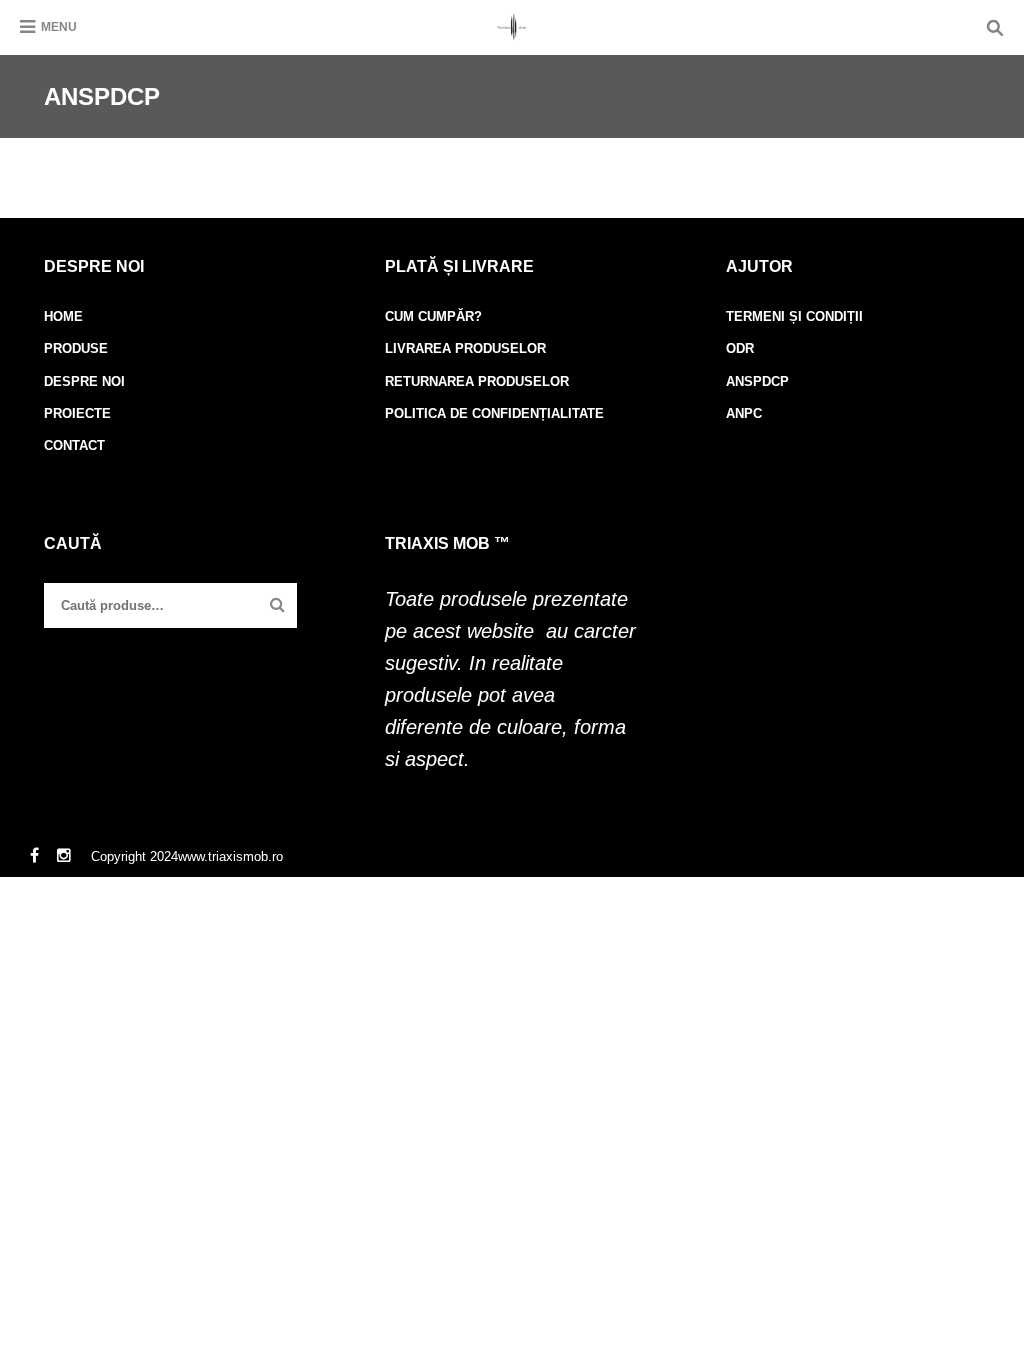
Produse (76, 348)
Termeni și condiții (794, 316)
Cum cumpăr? (433, 316)
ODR (740, 348)
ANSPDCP (757, 381)
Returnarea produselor (477, 381)
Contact (74, 445)
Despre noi (84, 381)
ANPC (744, 413)
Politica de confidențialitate (494, 413)
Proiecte (77, 413)
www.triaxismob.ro (230, 856)
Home (63, 316)
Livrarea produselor (465, 348)
